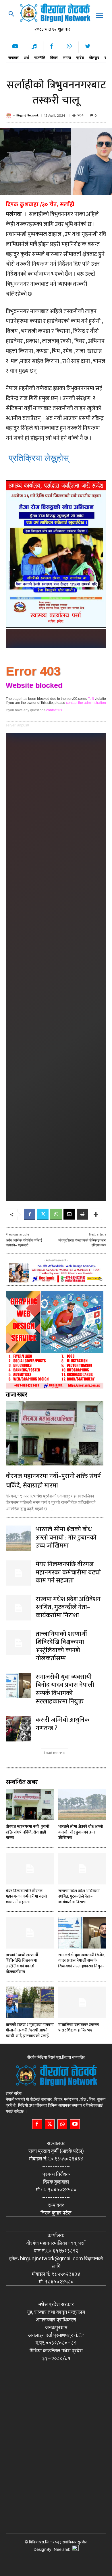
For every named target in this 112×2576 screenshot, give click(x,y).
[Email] (69, 1214)
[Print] (82, 1214)
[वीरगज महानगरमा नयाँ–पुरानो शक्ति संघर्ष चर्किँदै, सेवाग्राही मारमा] (55, 1433)
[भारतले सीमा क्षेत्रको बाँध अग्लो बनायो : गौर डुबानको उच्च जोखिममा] (18, 1538)
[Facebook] (30, 1214)
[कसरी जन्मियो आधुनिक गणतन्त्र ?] (18, 1729)
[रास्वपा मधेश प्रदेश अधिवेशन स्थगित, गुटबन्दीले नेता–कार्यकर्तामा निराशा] (18, 1608)
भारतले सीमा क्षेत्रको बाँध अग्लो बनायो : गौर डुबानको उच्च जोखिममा (66, 1538)
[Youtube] (75, 2124)
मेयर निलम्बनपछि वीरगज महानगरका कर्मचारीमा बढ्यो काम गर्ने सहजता (68, 1572)
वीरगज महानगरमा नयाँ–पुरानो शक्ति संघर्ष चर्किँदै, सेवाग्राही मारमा (53, 1481)
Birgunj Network (28, 116)
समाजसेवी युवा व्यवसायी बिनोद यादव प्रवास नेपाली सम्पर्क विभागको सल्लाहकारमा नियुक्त (65, 1689)
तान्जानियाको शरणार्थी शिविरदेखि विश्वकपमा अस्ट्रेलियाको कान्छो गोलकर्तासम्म (61, 1646)
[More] (96, 1214)
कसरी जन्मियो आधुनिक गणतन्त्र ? (62, 1724)
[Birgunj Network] (9, 116)
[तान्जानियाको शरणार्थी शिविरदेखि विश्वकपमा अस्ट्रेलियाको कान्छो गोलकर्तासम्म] (18, 1643)
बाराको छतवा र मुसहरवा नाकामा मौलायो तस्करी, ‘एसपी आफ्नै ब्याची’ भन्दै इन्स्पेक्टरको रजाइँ (30, 2030)
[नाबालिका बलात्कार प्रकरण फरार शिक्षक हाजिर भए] (82, 2002)
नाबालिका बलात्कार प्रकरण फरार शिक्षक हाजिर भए (79, 2028)
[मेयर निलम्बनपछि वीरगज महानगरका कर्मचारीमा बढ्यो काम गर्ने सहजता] (18, 1573)
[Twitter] (43, 1214)
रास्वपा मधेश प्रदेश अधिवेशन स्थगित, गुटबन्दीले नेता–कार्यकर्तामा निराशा (68, 1607)
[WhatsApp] (56, 1214)
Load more (53, 1753)
